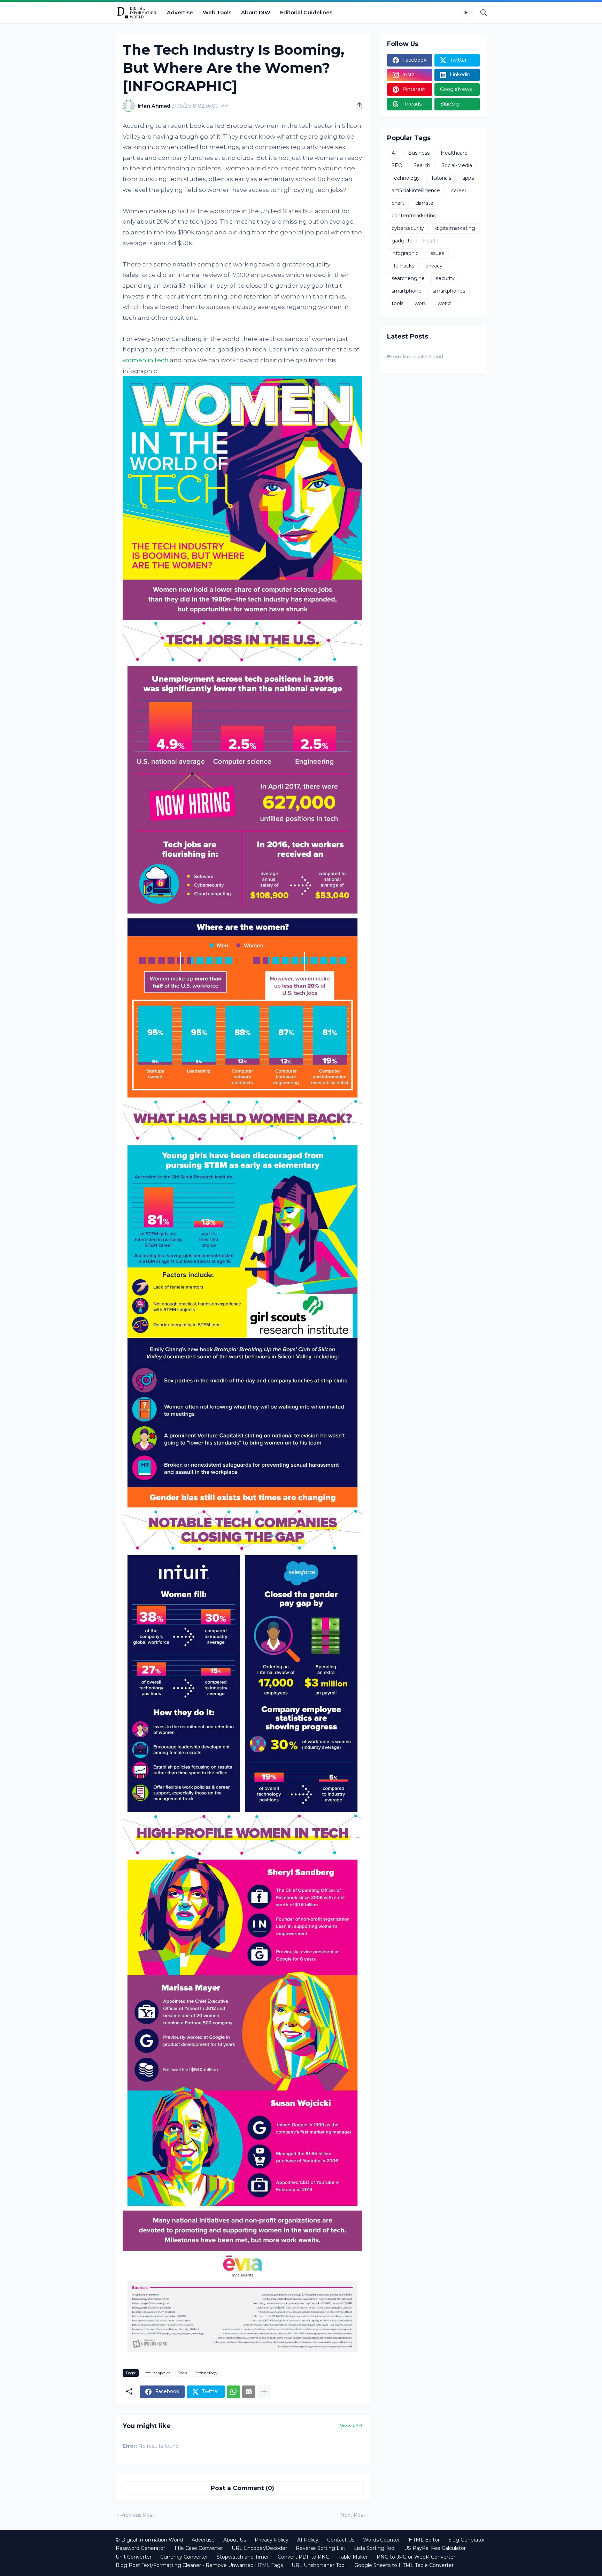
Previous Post (137, 2515)
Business (419, 153)
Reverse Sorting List (321, 2548)
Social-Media (457, 165)
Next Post (353, 2515)
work (420, 303)
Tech (183, 2373)
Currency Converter (184, 2557)
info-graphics (157, 2373)
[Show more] (264, 2392)
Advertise (180, 12)
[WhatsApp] (233, 2392)
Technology (206, 2373)
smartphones (449, 291)
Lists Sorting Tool (375, 2548)
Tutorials (441, 178)
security (445, 278)
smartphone (407, 291)
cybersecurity (408, 228)
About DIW (256, 12)
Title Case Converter (198, 2548)
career (459, 191)
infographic (405, 253)
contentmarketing (414, 216)
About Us (235, 2540)
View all (349, 2426)
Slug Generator (467, 2540)
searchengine (408, 278)
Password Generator (140, 2548)
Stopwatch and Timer (243, 2557)
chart (398, 203)
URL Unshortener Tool (319, 2565)
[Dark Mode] (468, 13)
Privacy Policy (272, 2540)
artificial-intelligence (416, 191)
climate (424, 203)
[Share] (357, 106)
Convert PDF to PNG (304, 2557)
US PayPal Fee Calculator (435, 2548)
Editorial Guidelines (306, 12)
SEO (397, 165)
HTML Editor (424, 2540)
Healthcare (454, 153)
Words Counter (381, 2540)
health (431, 241)
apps (468, 178)
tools (398, 303)
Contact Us (341, 2540)
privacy (434, 266)
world (444, 303)
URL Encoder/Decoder (259, 2548)
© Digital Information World (149, 2540)
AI (394, 153)
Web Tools (217, 12)
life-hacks (403, 266)
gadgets (402, 241)
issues (437, 253)
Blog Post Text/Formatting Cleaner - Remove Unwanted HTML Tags (199, 2565)
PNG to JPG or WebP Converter (416, 2557)
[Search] (481, 13)
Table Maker (353, 2557)
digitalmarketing (455, 228)
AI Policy (308, 2540)
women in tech (146, 360)
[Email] (249, 2392)
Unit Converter (134, 2557)
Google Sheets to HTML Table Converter (404, 2565)
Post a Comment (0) (242, 2488)
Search (422, 165)
